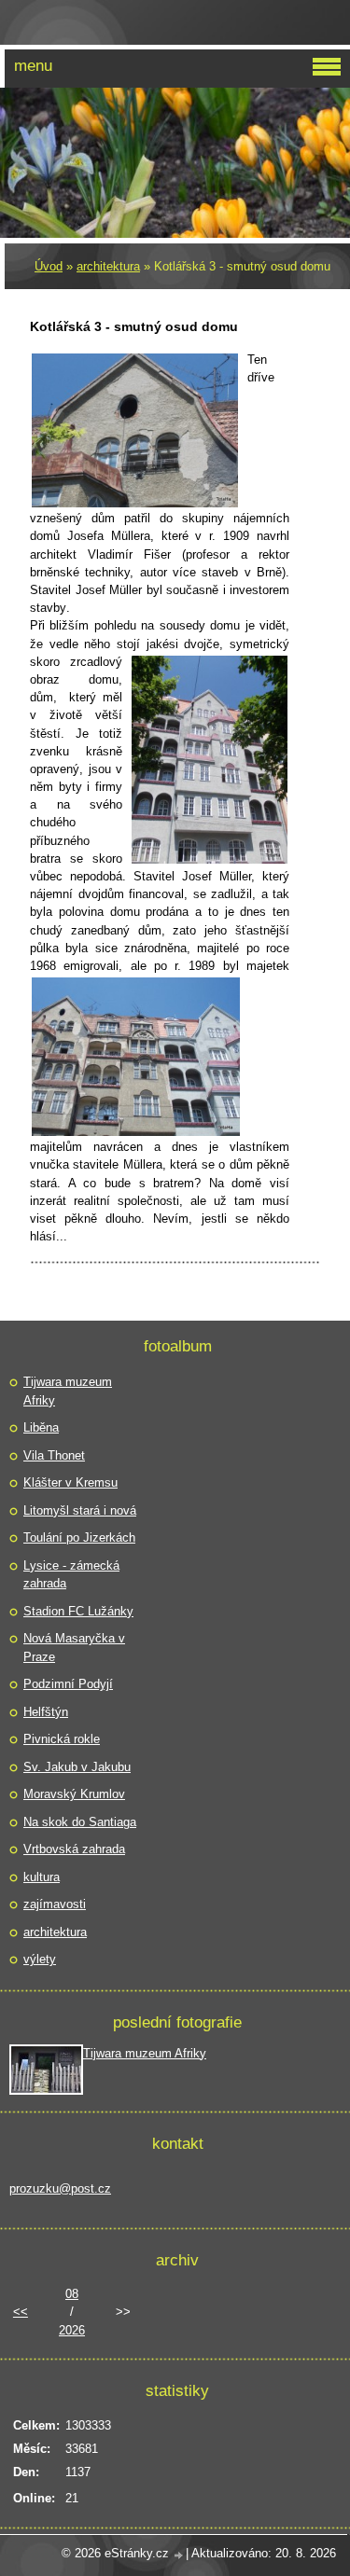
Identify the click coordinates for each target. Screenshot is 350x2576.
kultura (42, 1877)
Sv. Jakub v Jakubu (77, 1767)
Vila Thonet (54, 1455)
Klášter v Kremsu (70, 1482)
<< (21, 2312)
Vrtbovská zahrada (74, 1849)
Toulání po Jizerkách (79, 1537)
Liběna (41, 1427)
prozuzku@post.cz (60, 2188)
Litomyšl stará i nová (80, 1510)
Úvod (49, 266)
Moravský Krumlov (74, 1794)
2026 (72, 2330)
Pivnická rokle (62, 1739)
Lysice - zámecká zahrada (71, 1575)
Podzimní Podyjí (68, 1684)
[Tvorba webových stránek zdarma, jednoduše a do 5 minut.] (179, 2555)
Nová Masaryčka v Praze (74, 1648)
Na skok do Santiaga (80, 1822)
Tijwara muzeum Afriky (68, 1391)
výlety (40, 1959)
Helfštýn (46, 1712)
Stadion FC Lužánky (78, 1611)
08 (72, 2294)
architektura (108, 266)
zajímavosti (55, 1904)
